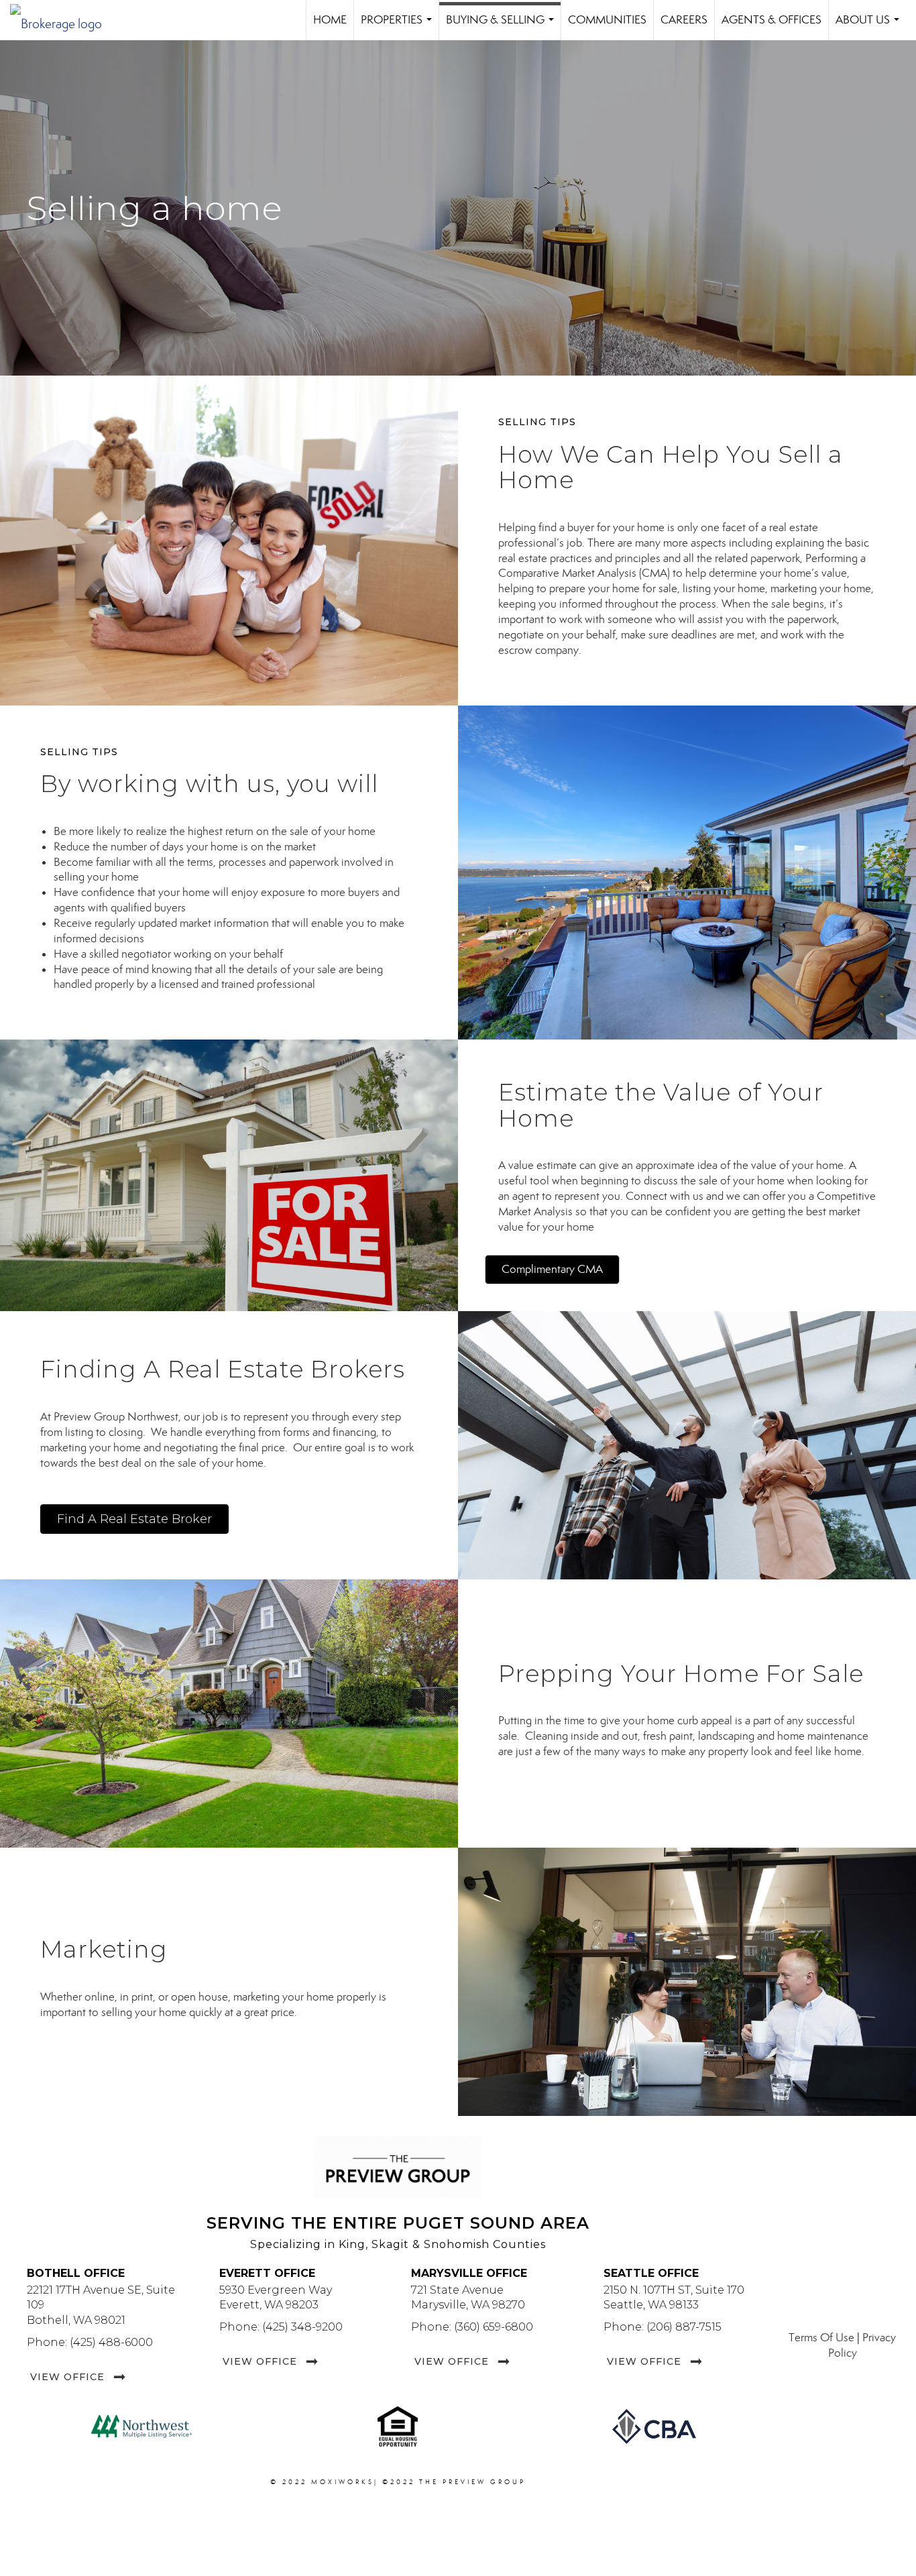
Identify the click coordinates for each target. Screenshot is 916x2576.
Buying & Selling (503, 26)
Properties (399, 26)
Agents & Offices (771, 20)
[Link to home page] (63, 20)
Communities (607, 20)
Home (330, 20)
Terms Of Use (821, 2338)
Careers (684, 20)
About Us (870, 26)
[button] (552, 1270)
